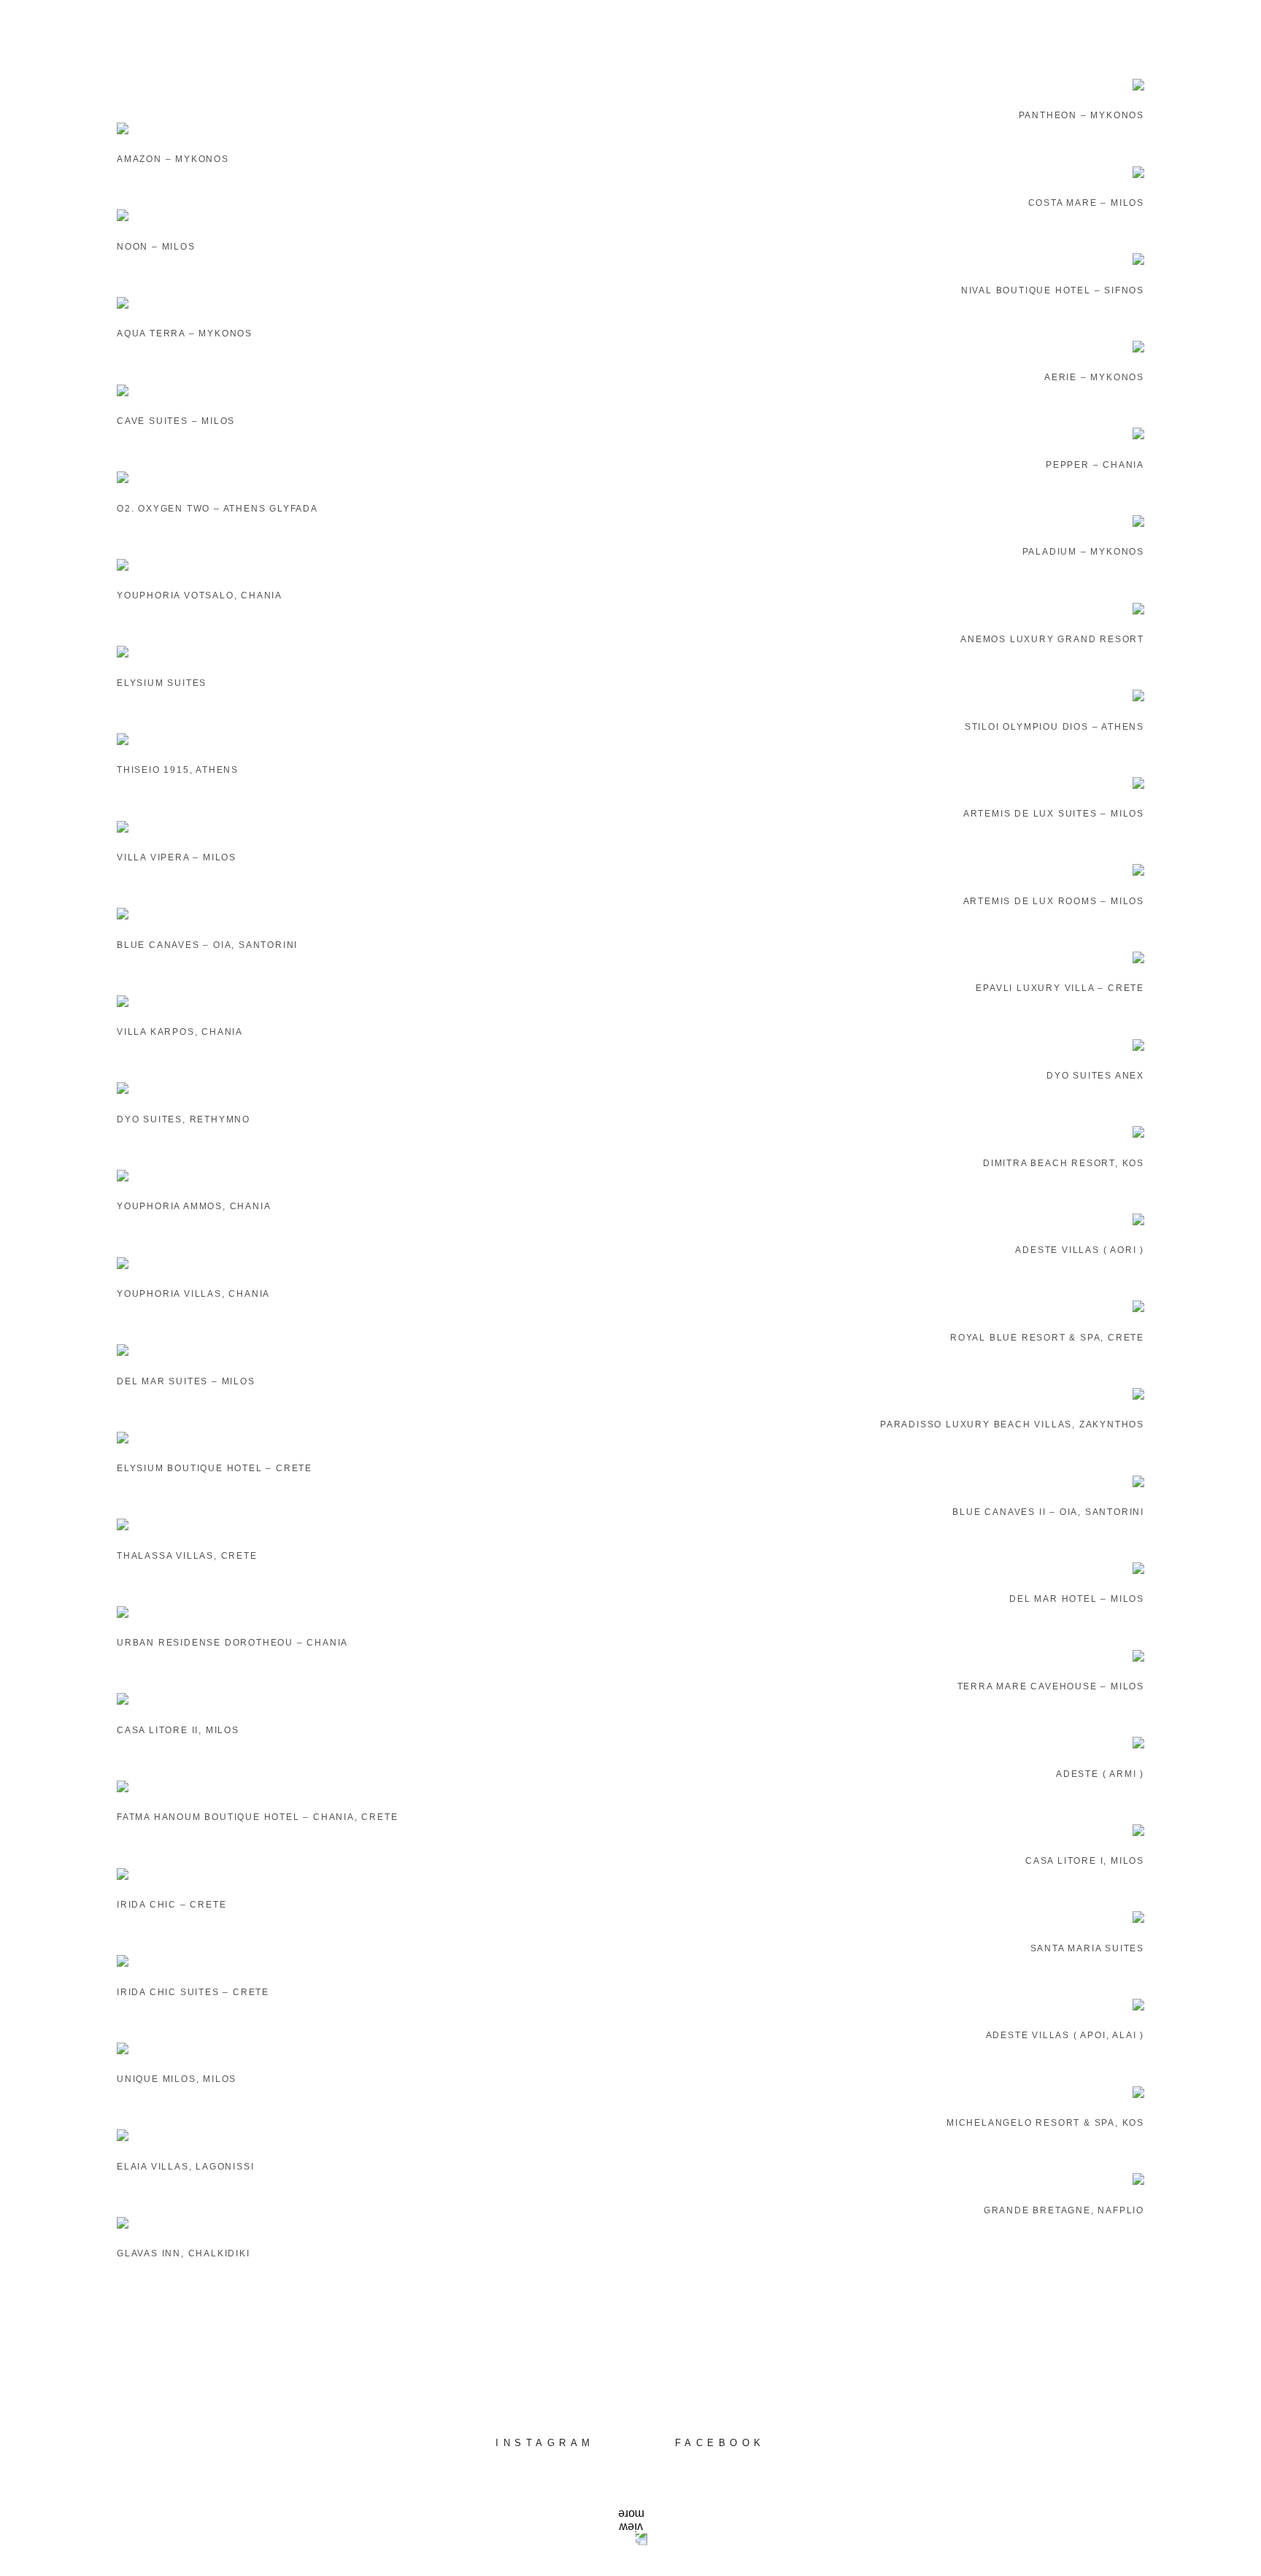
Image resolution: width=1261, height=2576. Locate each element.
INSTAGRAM (545, 2443)
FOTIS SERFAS (630, 36)
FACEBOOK (720, 2443)
